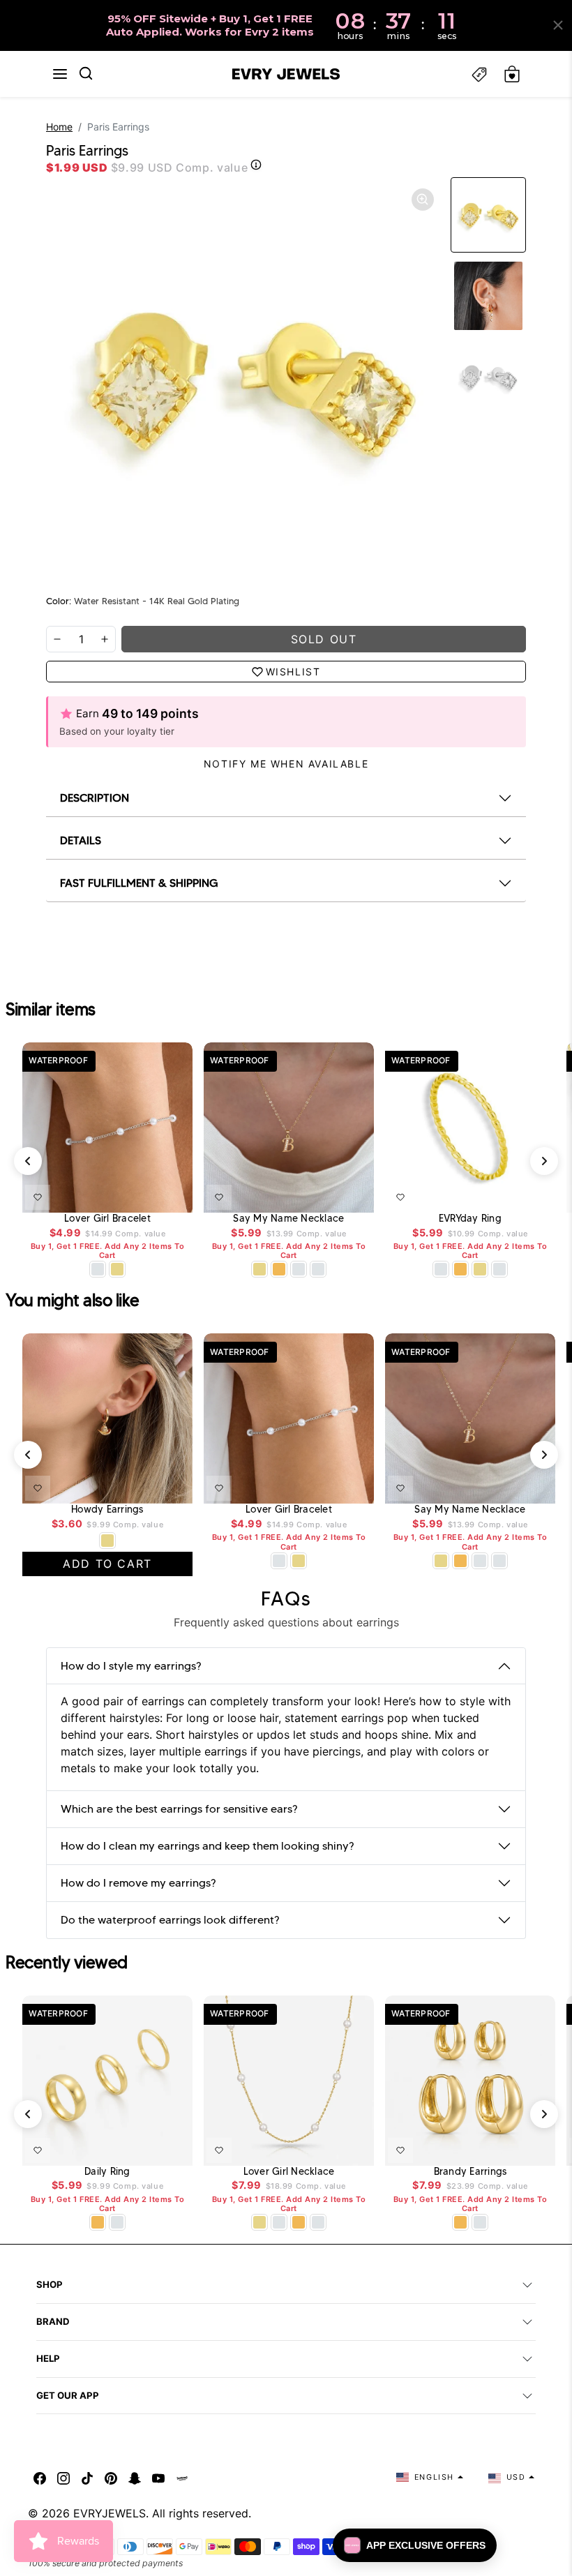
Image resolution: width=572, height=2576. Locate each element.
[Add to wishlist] (38, 1197)
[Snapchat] (135, 2477)
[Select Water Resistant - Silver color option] (98, 1269)
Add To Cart (146, 1195)
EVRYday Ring (470, 1219)
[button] (60, 74)
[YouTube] (158, 2477)
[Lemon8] (182, 2477)
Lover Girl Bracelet (107, 1219)
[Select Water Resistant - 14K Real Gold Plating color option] (117, 1269)
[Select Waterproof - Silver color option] (318, 1269)
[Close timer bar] (558, 25)
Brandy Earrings (471, 2172)
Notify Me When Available (286, 764)
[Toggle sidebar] (479, 74)
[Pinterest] (111, 2477)
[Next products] (544, 1161)
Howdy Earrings (107, 1510)
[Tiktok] (87, 2477)
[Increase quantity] (105, 639)
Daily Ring (107, 2172)
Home (59, 127)
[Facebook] (40, 2477)
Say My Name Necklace (288, 1219)
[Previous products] (28, 1161)
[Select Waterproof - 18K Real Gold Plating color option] (279, 1269)
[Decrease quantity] (57, 639)
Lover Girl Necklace (289, 2172)
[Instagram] (63, 2477)
